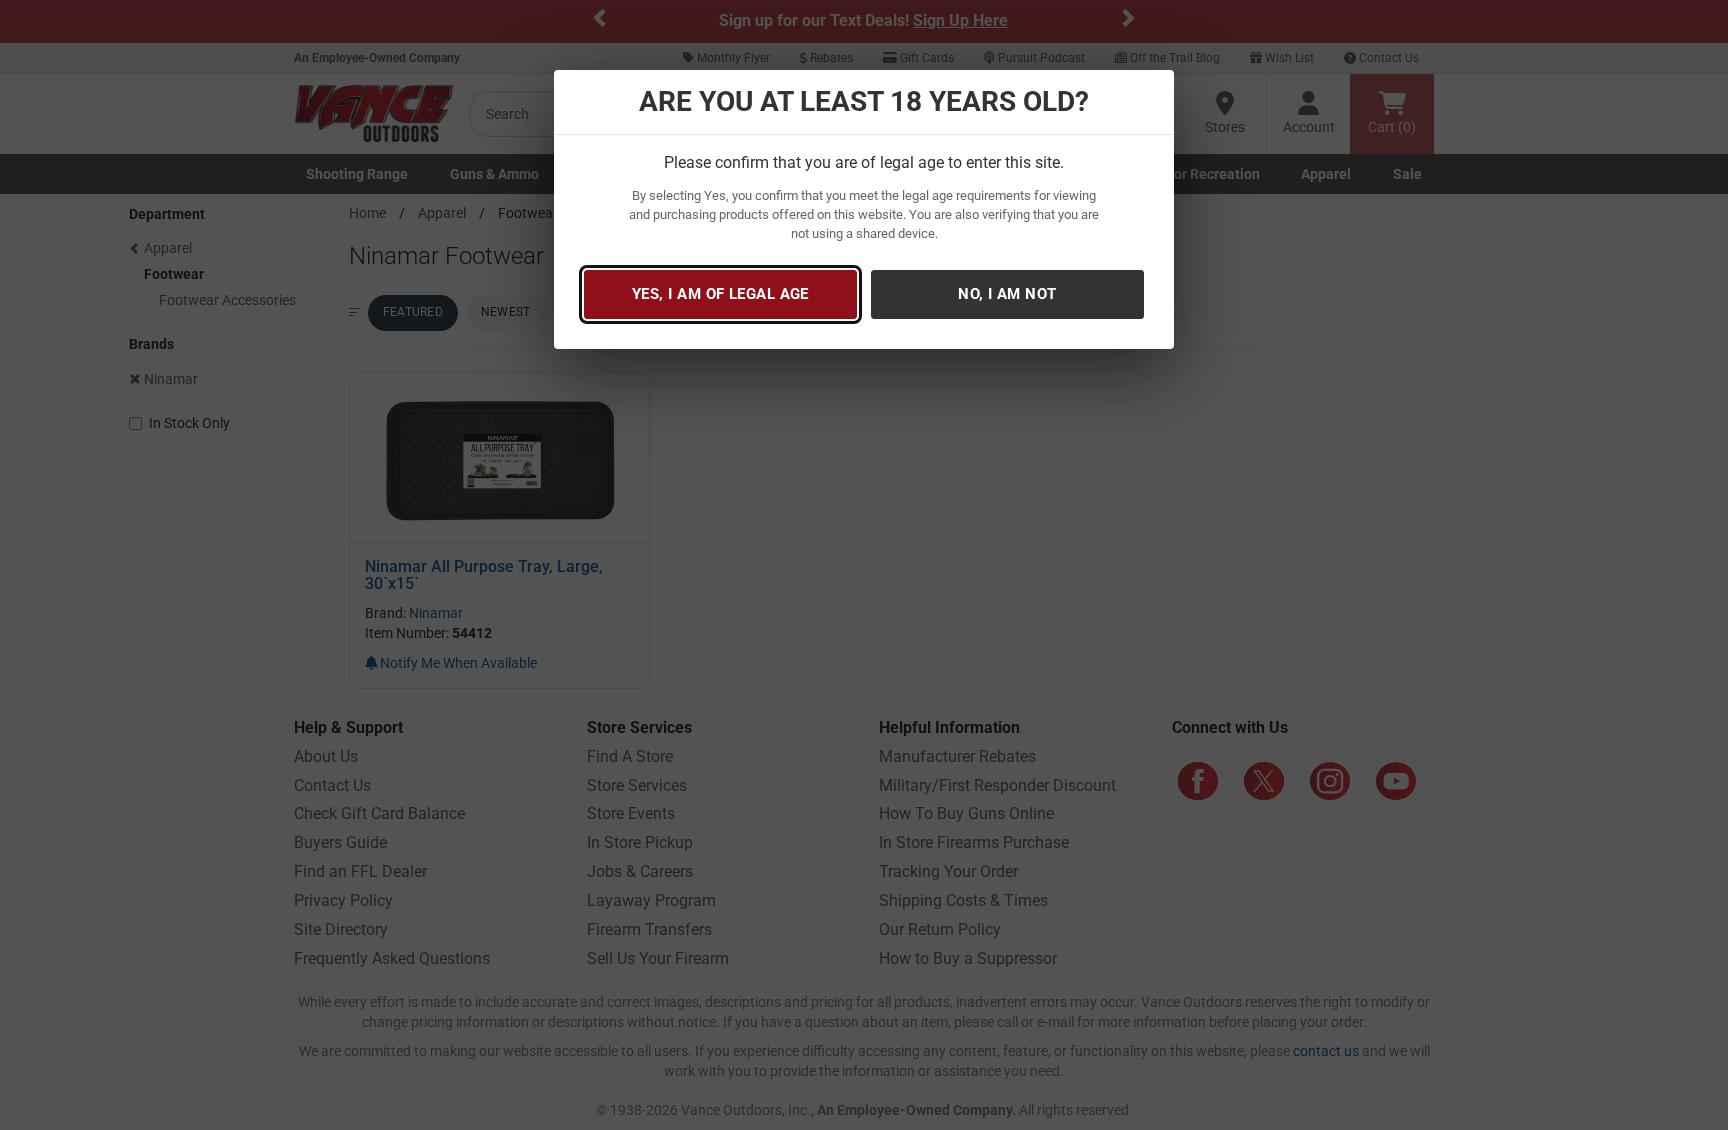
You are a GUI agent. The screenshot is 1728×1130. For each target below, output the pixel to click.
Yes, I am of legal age (720, 294)
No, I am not (1007, 294)
